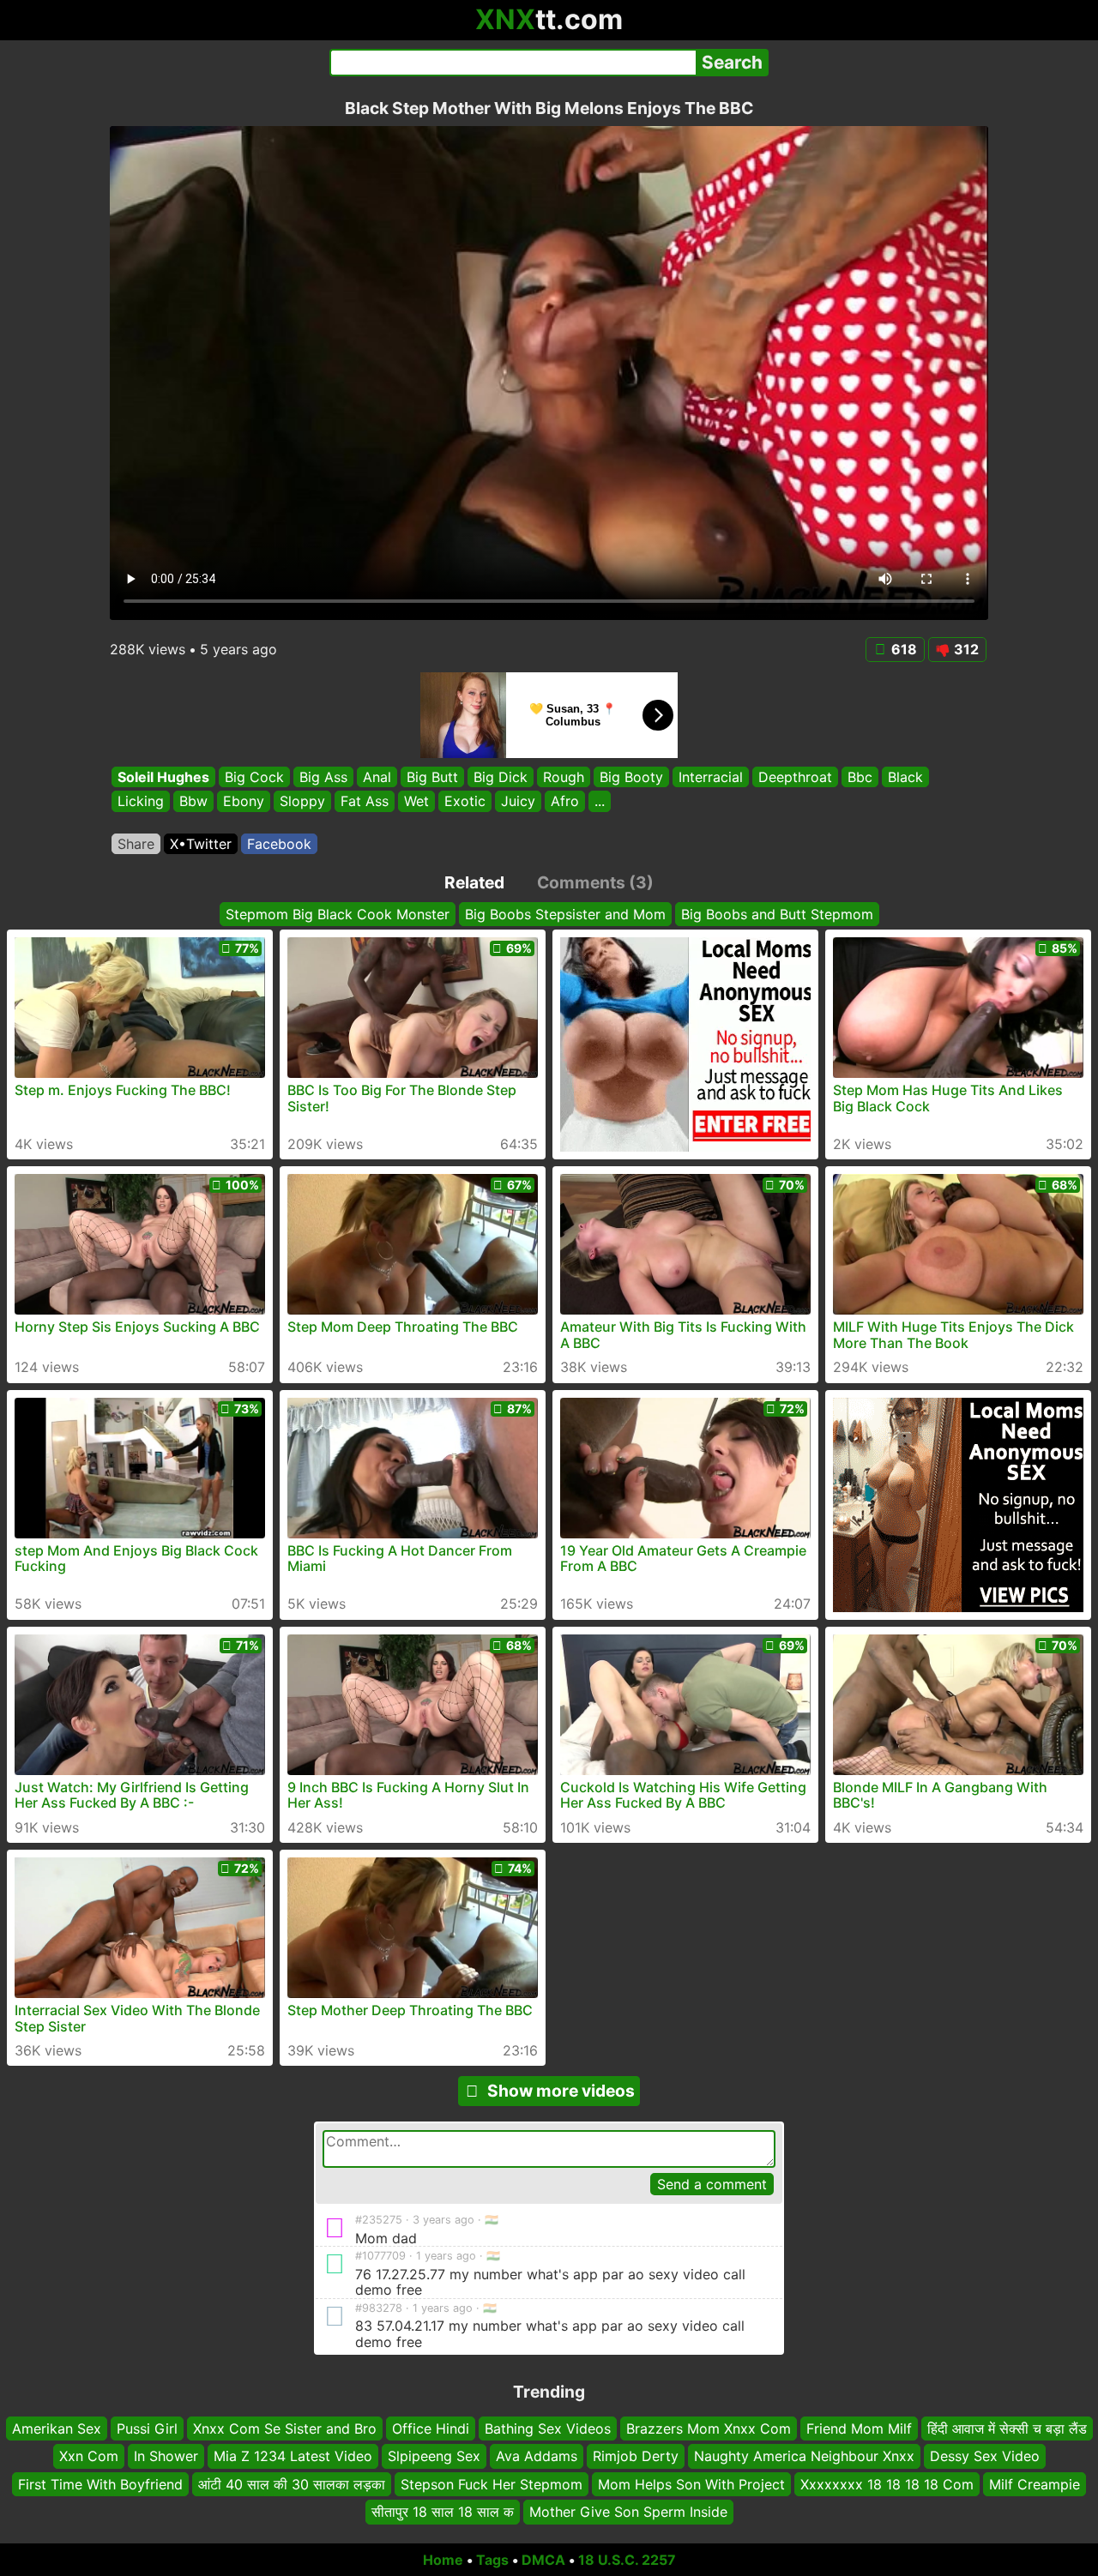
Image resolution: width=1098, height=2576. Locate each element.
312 (966, 649)
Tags (492, 2560)
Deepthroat (795, 777)
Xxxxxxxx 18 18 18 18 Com (887, 2484)
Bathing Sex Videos (548, 2429)
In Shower (166, 2456)
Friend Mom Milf (859, 2429)
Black (905, 777)
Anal (377, 777)
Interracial (711, 777)
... (600, 802)
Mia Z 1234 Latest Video (293, 2456)
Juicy (518, 802)
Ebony (244, 802)
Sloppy (302, 802)
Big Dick (501, 777)
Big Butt (432, 777)
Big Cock (254, 777)
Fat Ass (365, 802)
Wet (416, 802)
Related (474, 882)
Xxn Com (89, 2456)
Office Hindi (431, 2429)
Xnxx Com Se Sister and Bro (285, 2429)
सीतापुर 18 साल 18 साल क (443, 2512)
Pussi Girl (147, 2429)
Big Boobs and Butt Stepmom (777, 914)
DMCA (543, 2560)
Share (136, 844)
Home (443, 2560)
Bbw (193, 802)
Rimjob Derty (636, 2456)
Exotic (465, 802)
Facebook (279, 844)
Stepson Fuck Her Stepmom (492, 2484)
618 (904, 649)
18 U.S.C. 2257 (627, 2560)
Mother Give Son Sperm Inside (628, 2512)
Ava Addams (537, 2456)
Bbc (860, 777)
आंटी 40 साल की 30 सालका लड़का (292, 2484)
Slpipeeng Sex (434, 2456)
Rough (564, 777)
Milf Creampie (1035, 2484)
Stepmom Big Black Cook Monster (338, 914)
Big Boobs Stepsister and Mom (565, 914)
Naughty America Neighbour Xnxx (804, 2456)
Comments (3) (595, 882)
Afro (565, 802)
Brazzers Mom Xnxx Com (709, 2429)
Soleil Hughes (163, 777)
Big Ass (323, 777)
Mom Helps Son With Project (691, 2484)
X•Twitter (201, 844)
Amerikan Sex (57, 2429)
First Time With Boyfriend (100, 2484)
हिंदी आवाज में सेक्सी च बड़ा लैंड (1007, 2429)
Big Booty (631, 777)
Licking (141, 802)
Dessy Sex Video (985, 2456)
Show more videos (561, 2091)
